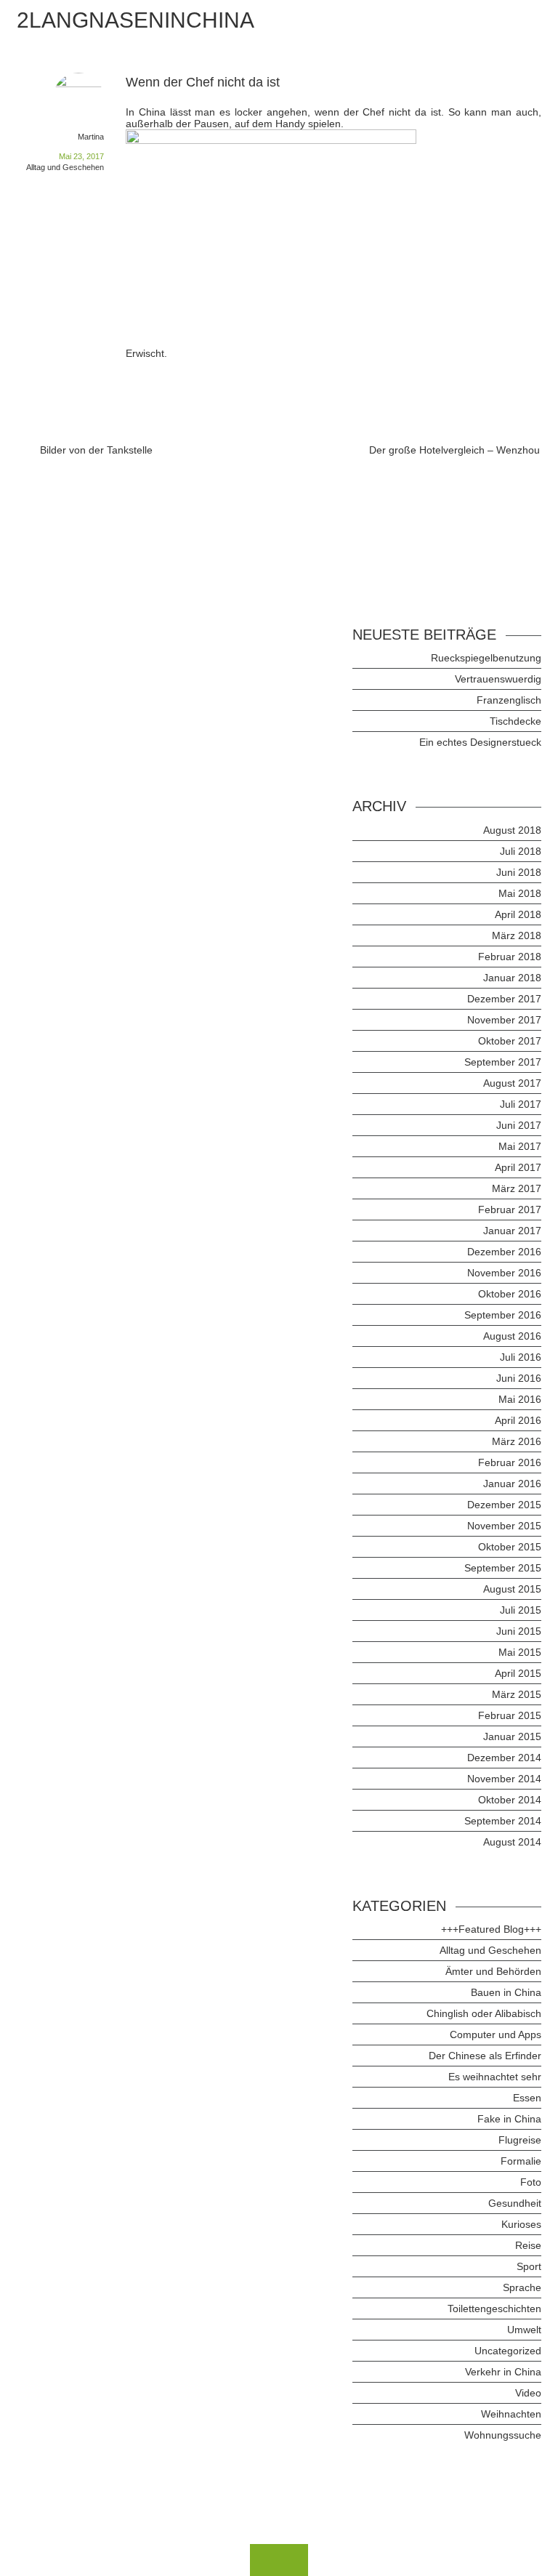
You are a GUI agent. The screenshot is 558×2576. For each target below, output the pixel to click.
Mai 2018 (520, 893)
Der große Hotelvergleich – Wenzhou (454, 450)
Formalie (521, 2161)
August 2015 (512, 1589)
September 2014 (503, 1821)
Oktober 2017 (510, 1041)
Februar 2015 (510, 1715)
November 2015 (504, 1526)
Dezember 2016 (504, 1252)
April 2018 (518, 914)
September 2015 (503, 1568)
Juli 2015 (521, 1610)
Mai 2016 (520, 1399)
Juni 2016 (519, 1378)
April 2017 (518, 1167)
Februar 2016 (510, 1462)
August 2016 (512, 1336)
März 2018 (517, 935)
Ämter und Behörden (493, 1971)
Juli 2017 (521, 1104)
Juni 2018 (519, 872)
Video (528, 2393)
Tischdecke (515, 721)
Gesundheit (515, 2203)
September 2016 (503, 1315)
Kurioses (521, 2224)
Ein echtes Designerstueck (480, 742)
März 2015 (517, 1694)
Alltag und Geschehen (65, 167)
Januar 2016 (512, 1484)
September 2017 (503, 1062)
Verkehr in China (503, 2372)
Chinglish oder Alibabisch (484, 2013)
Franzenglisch (509, 700)
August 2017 (512, 1083)
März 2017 (517, 1188)
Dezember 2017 (504, 999)
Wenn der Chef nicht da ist (203, 82)
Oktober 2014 (510, 1800)
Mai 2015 (520, 1652)
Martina (91, 137)
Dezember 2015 (504, 1505)
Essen (527, 2098)
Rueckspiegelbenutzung (486, 658)
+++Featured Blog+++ (491, 1929)
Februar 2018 (510, 957)
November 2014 (504, 1779)
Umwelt (524, 2330)
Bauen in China (506, 1992)
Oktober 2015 (510, 1547)
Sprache (522, 2287)
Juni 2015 (519, 1631)
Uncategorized (508, 2351)
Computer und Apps (496, 2034)
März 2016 (517, 1441)
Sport (529, 2266)
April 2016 (518, 1420)
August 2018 (512, 830)
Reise (528, 2245)
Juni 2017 (519, 1125)
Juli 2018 (521, 851)
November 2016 (504, 1273)
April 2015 (518, 1673)
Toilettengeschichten (494, 2309)
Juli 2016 (521, 1357)
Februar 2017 (510, 1209)
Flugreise (520, 2140)
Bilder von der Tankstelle (96, 450)
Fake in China (509, 2119)
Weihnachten (511, 2414)
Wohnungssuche (503, 2435)
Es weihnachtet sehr (495, 2077)
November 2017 (504, 1020)
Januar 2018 (512, 978)
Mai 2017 (520, 1146)
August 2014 (512, 1842)
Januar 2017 (512, 1231)
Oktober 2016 (510, 1294)
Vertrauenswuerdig (498, 679)
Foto (531, 2182)
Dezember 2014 (504, 1758)
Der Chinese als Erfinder (485, 2056)
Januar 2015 (512, 1736)
